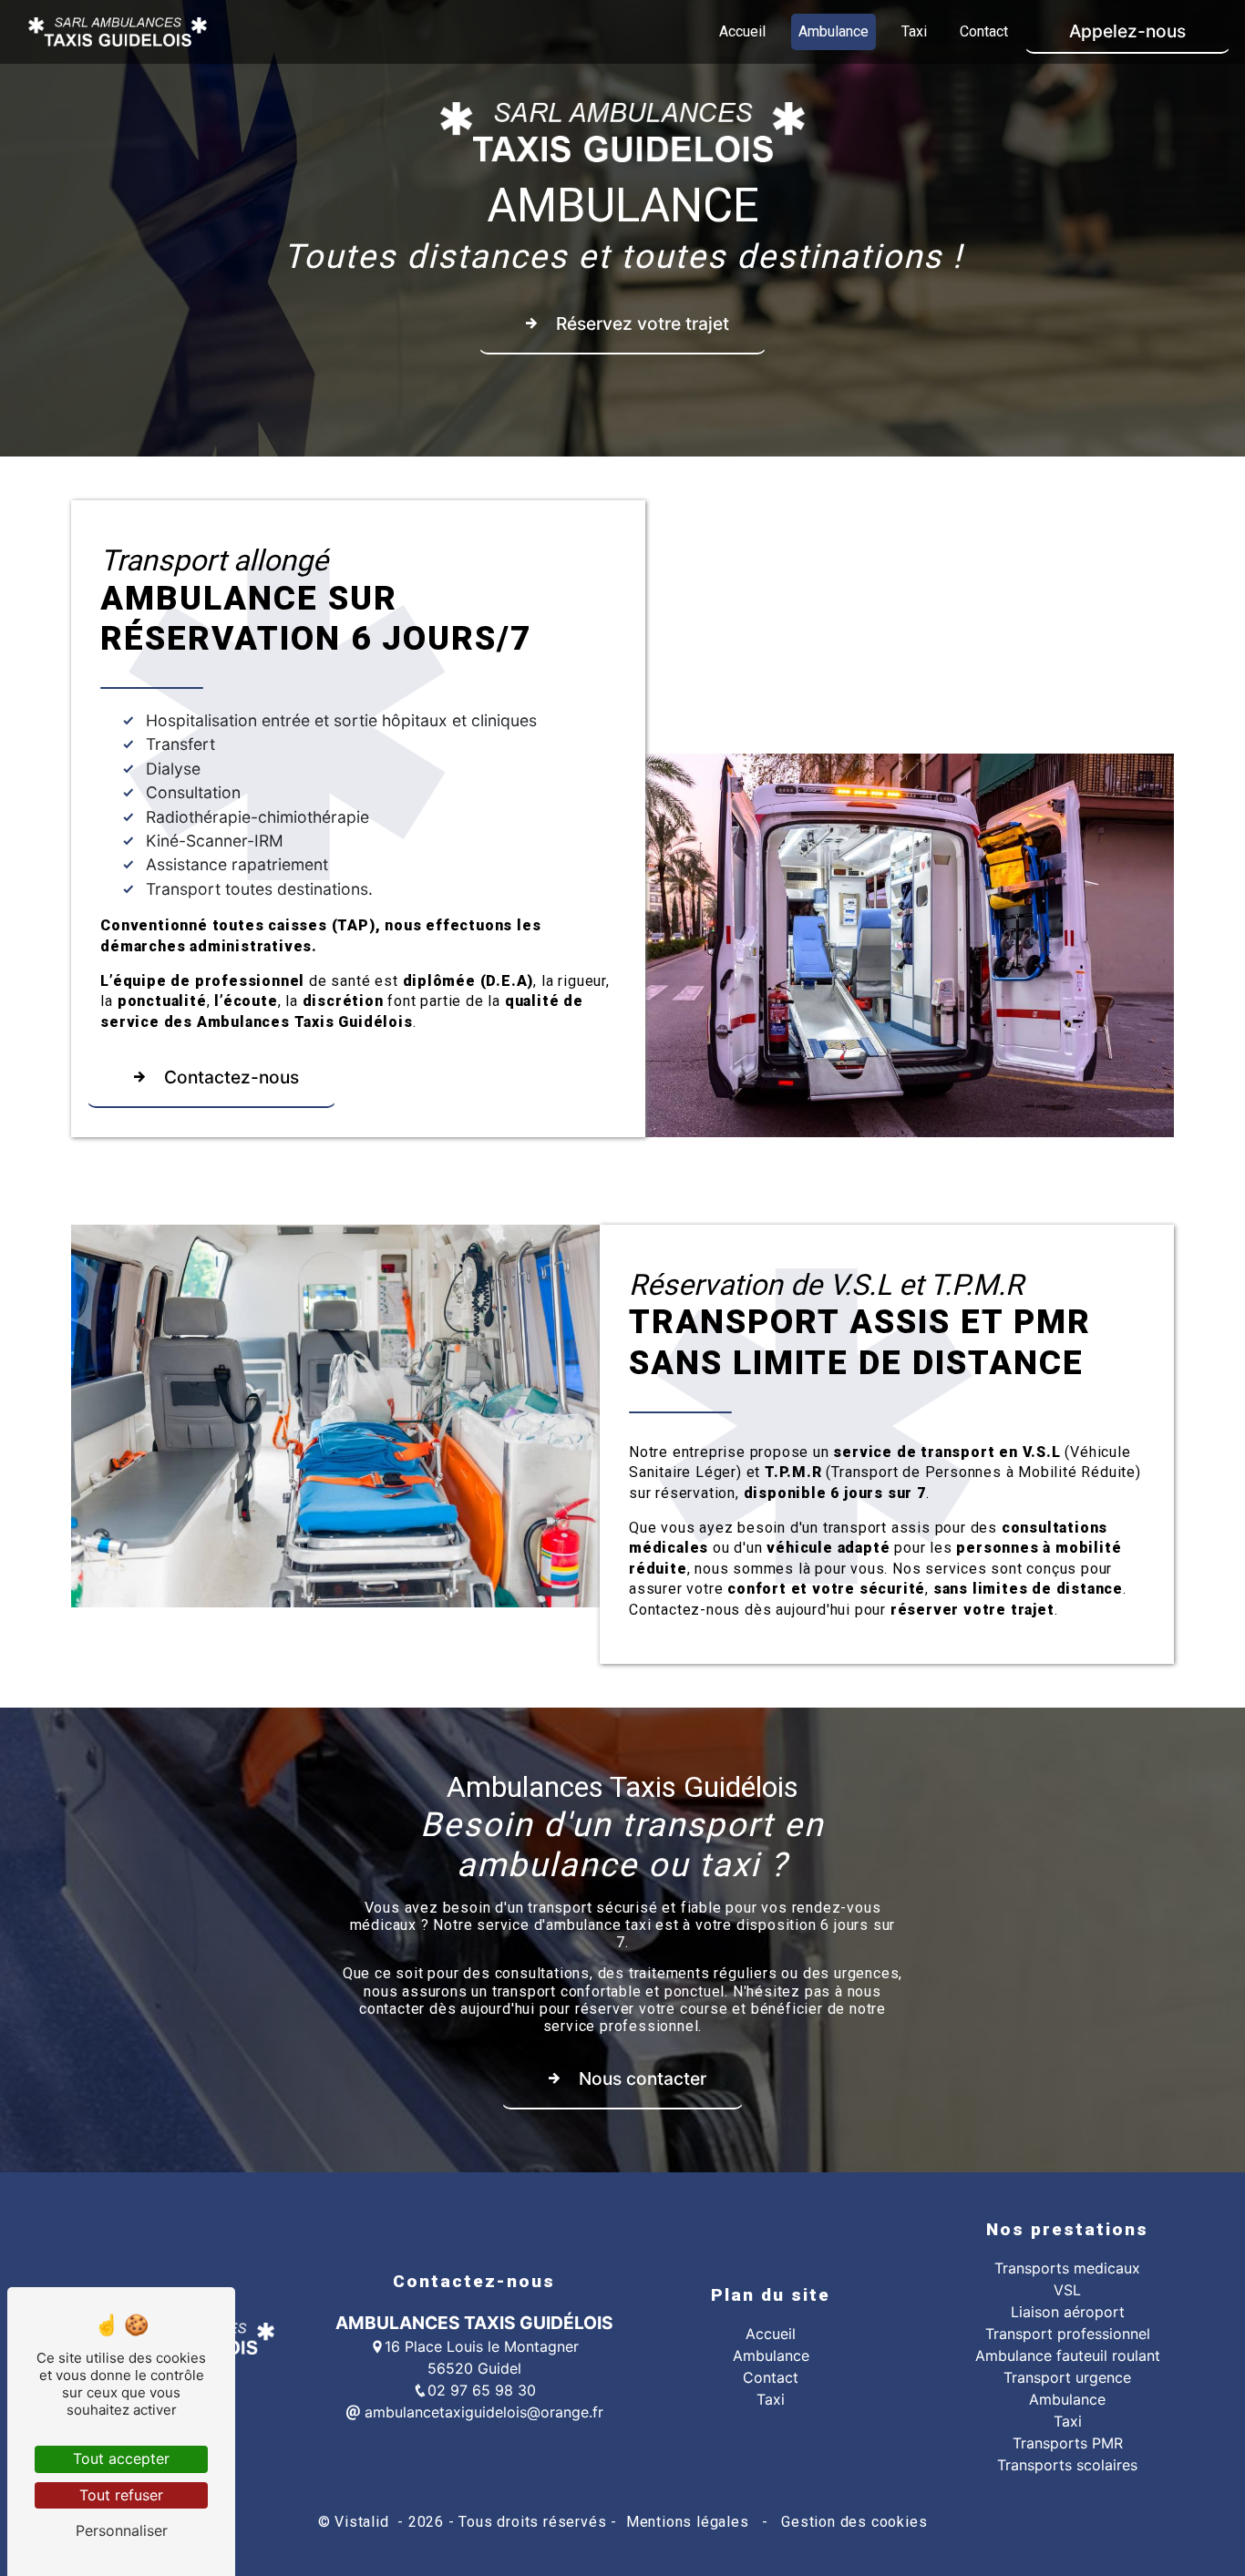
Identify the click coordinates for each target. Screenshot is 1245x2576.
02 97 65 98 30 (482, 2390)
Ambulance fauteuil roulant (1068, 2355)
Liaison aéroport (1068, 2312)
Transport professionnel (1068, 2334)
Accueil (742, 31)
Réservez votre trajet (643, 323)
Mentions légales (687, 2522)
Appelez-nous (1127, 31)
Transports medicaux (1067, 2268)
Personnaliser (122, 2530)
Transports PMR (1068, 2443)
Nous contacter (643, 2078)
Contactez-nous (232, 1077)
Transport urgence (1067, 2377)
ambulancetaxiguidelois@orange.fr (482, 2412)
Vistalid (364, 2522)
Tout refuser (121, 2495)
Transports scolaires (1067, 2465)
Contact (984, 31)
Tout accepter (121, 2458)
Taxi (914, 31)
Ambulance (833, 31)
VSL (1067, 2290)
